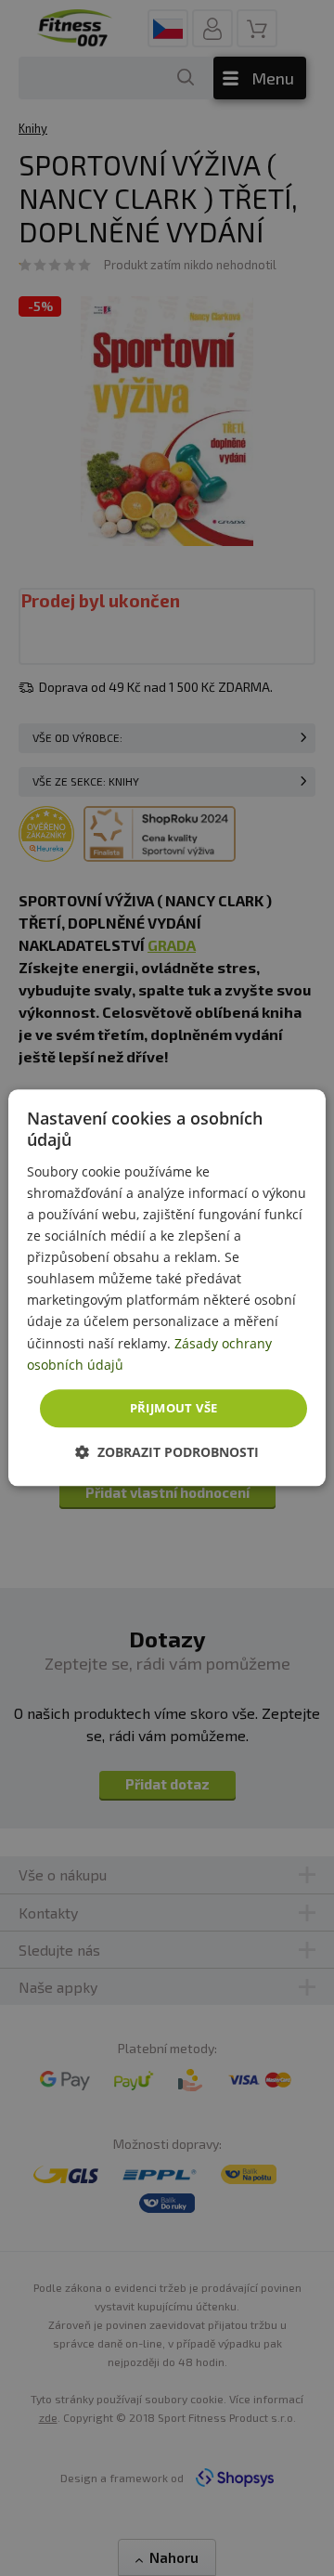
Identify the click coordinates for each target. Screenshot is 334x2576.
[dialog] (167, 1288)
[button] (167, 1453)
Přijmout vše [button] (174, 1408)
